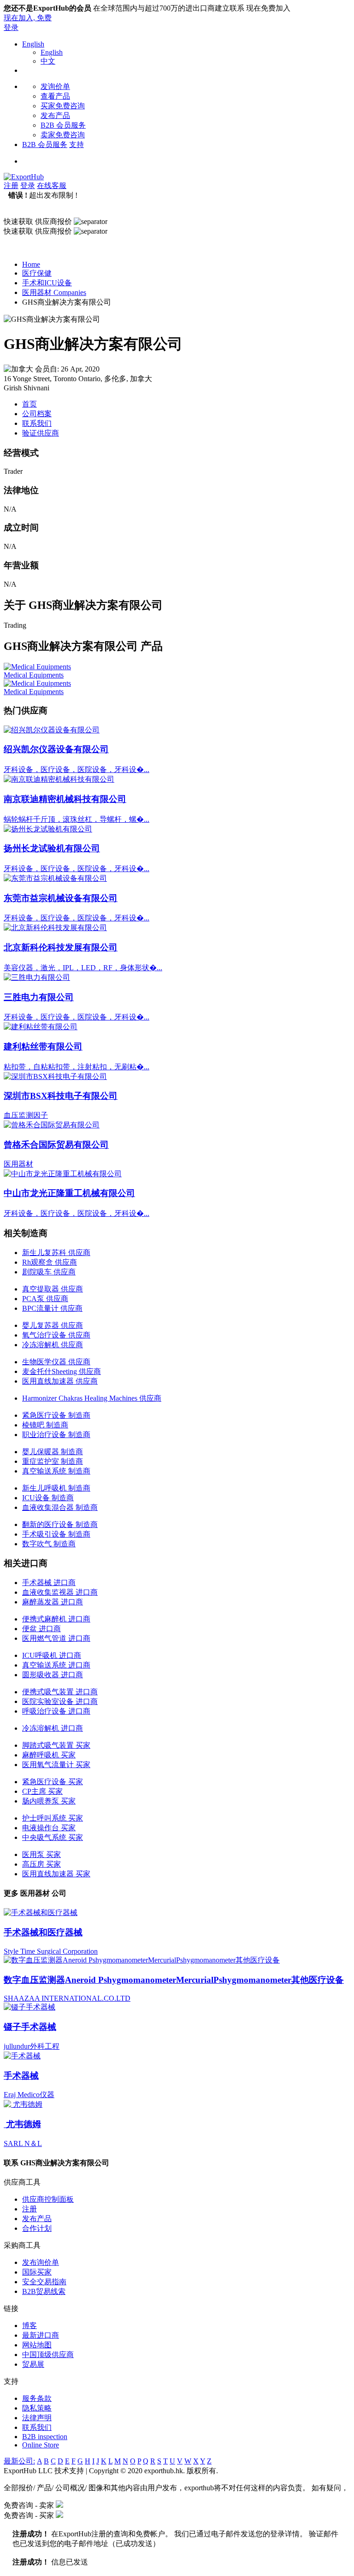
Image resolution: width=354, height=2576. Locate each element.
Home (31, 264)
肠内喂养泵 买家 (49, 1801)
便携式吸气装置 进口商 (60, 1692)
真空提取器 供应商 (53, 1289)
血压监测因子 (26, 1115)
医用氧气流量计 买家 (56, 1765)
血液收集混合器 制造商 (60, 1507)
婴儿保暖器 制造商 (53, 1452)
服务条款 (37, 2398)
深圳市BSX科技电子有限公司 (61, 1096)
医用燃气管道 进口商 (56, 1638)
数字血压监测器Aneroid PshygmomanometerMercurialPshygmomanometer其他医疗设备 (174, 1980)
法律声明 (37, 2418)
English (33, 44)
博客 (29, 2325)
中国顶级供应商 (48, 2355)
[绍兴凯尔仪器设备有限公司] (52, 730)
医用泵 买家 (41, 1854)
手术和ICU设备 (47, 283)
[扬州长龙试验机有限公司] (48, 829)
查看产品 (55, 96)
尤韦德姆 (22, 2124)
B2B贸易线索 (44, 2291)
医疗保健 (37, 273)
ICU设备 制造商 (48, 1498)
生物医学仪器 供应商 (56, 1362)
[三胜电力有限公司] (37, 977)
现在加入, (28, 18)
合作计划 (37, 2228)
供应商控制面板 (48, 2199)
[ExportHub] (24, 177)
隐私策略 (37, 2408)
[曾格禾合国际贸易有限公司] (52, 1125)
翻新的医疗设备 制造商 (60, 1524)
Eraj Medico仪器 (29, 2095)
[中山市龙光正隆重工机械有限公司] (63, 1174)
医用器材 (18, 1164)
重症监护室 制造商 (53, 1461)
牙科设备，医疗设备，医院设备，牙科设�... (77, 769)
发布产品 (55, 115)
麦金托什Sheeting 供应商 (62, 1371)
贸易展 (33, 2364)
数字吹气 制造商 (49, 1544)
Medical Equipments (34, 675)
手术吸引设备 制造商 (56, 1534)
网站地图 (37, 2345)
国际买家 (37, 2272)
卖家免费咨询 (63, 135)
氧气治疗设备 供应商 (56, 1335)
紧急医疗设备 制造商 (56, 1415)
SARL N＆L (23, 2143)
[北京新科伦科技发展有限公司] (55, 928)
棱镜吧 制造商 (45, 1425)
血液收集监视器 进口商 (60, 1592)
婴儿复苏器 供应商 (53, 1325)
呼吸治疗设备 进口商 (56, 1711)
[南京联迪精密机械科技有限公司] (59, 779)
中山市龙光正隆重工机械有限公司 (69, 1193)
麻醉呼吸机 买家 (49, 1755)
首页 (29, 404)
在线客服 (52, 186)
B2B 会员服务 (63, 125)
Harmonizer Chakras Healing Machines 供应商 (92, 1398)
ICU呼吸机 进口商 (52, 1655)
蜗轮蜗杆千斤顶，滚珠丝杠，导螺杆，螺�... (77, 819)
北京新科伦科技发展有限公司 (61, 947)
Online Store (41, 2445)
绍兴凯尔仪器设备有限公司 (56, 749)
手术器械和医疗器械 (43, 1932)
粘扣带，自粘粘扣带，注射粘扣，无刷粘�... (77, 1067)
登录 (11, 27)
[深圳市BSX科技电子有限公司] (55, 1076)
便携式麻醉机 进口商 (56, 1619)
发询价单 (55, 86)
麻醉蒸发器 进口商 (53, 1602)
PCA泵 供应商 (45, 1299)
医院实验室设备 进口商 (60, 1701)
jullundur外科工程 (32, 2046)
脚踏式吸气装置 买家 (56, 1745)
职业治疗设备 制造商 (56, 1435)
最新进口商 (41, 2335)
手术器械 (21, 2076)
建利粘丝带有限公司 (43, 1046)
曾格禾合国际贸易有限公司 (56, 1145)
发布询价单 (41, 2262)
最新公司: (19, 2461)
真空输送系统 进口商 (56, 1665)
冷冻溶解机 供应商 (53, 1345)
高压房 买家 (41, 1864)
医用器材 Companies (54, 292)
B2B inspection (45, 2437)
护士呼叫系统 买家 (53, 1818)
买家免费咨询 (63, 106)
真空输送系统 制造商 (56, 1471)
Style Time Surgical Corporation (51, 1951)
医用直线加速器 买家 (56, 1874)
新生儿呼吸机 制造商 (56, 1488)
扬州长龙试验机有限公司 (52, 848)
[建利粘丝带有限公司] (41, 1027)
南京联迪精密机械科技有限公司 (65, 799)
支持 (77, 144)
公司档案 (37, 414)
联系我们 (37, 423)
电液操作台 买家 (49, 1828)
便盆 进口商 (41, 1629)
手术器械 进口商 (49, 1583)
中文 (48, 61)
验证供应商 (41, 433)
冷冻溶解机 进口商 (53, 1728)
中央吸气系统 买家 (53, 1837)
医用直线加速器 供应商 (60, 1381)
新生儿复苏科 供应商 (56, 1253)
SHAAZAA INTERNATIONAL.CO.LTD (67, 1998)
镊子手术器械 (30, 2027)
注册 (11, 186)
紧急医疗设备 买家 (53, 1782)
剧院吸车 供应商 (49, 1272)
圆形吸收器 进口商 (53, 1675)
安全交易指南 (44, 2282)
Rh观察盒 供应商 (50, 1262)
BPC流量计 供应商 (52, 1308)
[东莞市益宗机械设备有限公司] (55, 878)
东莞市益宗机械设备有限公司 (61, 898)
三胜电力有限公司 (39, 997)
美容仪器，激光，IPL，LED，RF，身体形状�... (83, 968)
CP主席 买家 (42, 1791)
